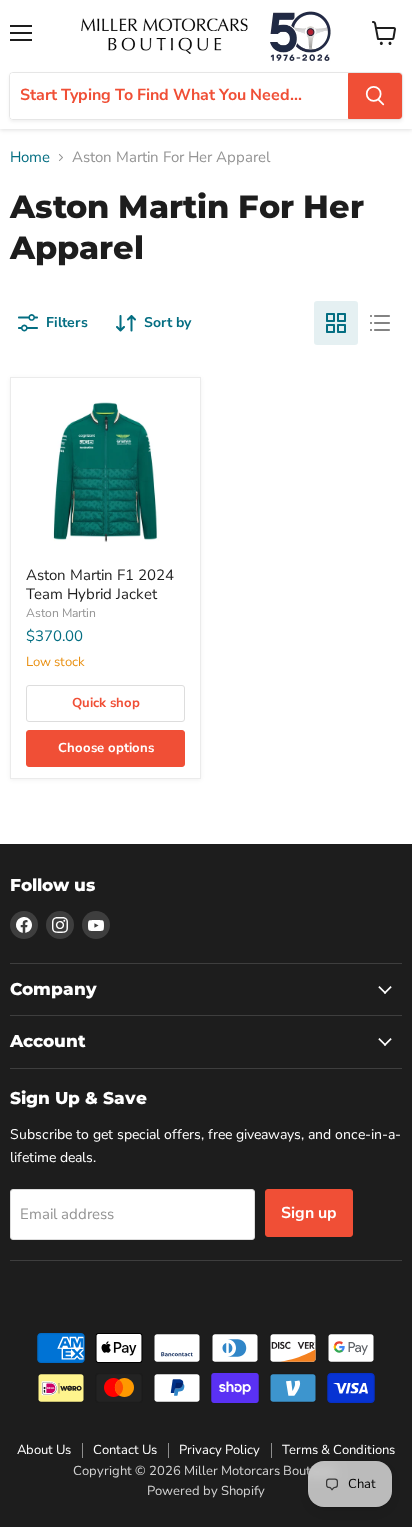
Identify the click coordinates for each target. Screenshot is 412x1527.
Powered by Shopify (206, 1491)
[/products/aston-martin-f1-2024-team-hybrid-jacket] (105, 472)
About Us (44, 1450)
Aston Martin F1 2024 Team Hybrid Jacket (100, 585)
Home (30, 157)
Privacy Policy (219, 1450)
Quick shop (106, 703)
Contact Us (125, 1450)
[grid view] (336, 323)
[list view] (380, 323)
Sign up (309, 1213)
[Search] (375, 96)
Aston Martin (61, 613)
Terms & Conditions (338, 1450)
